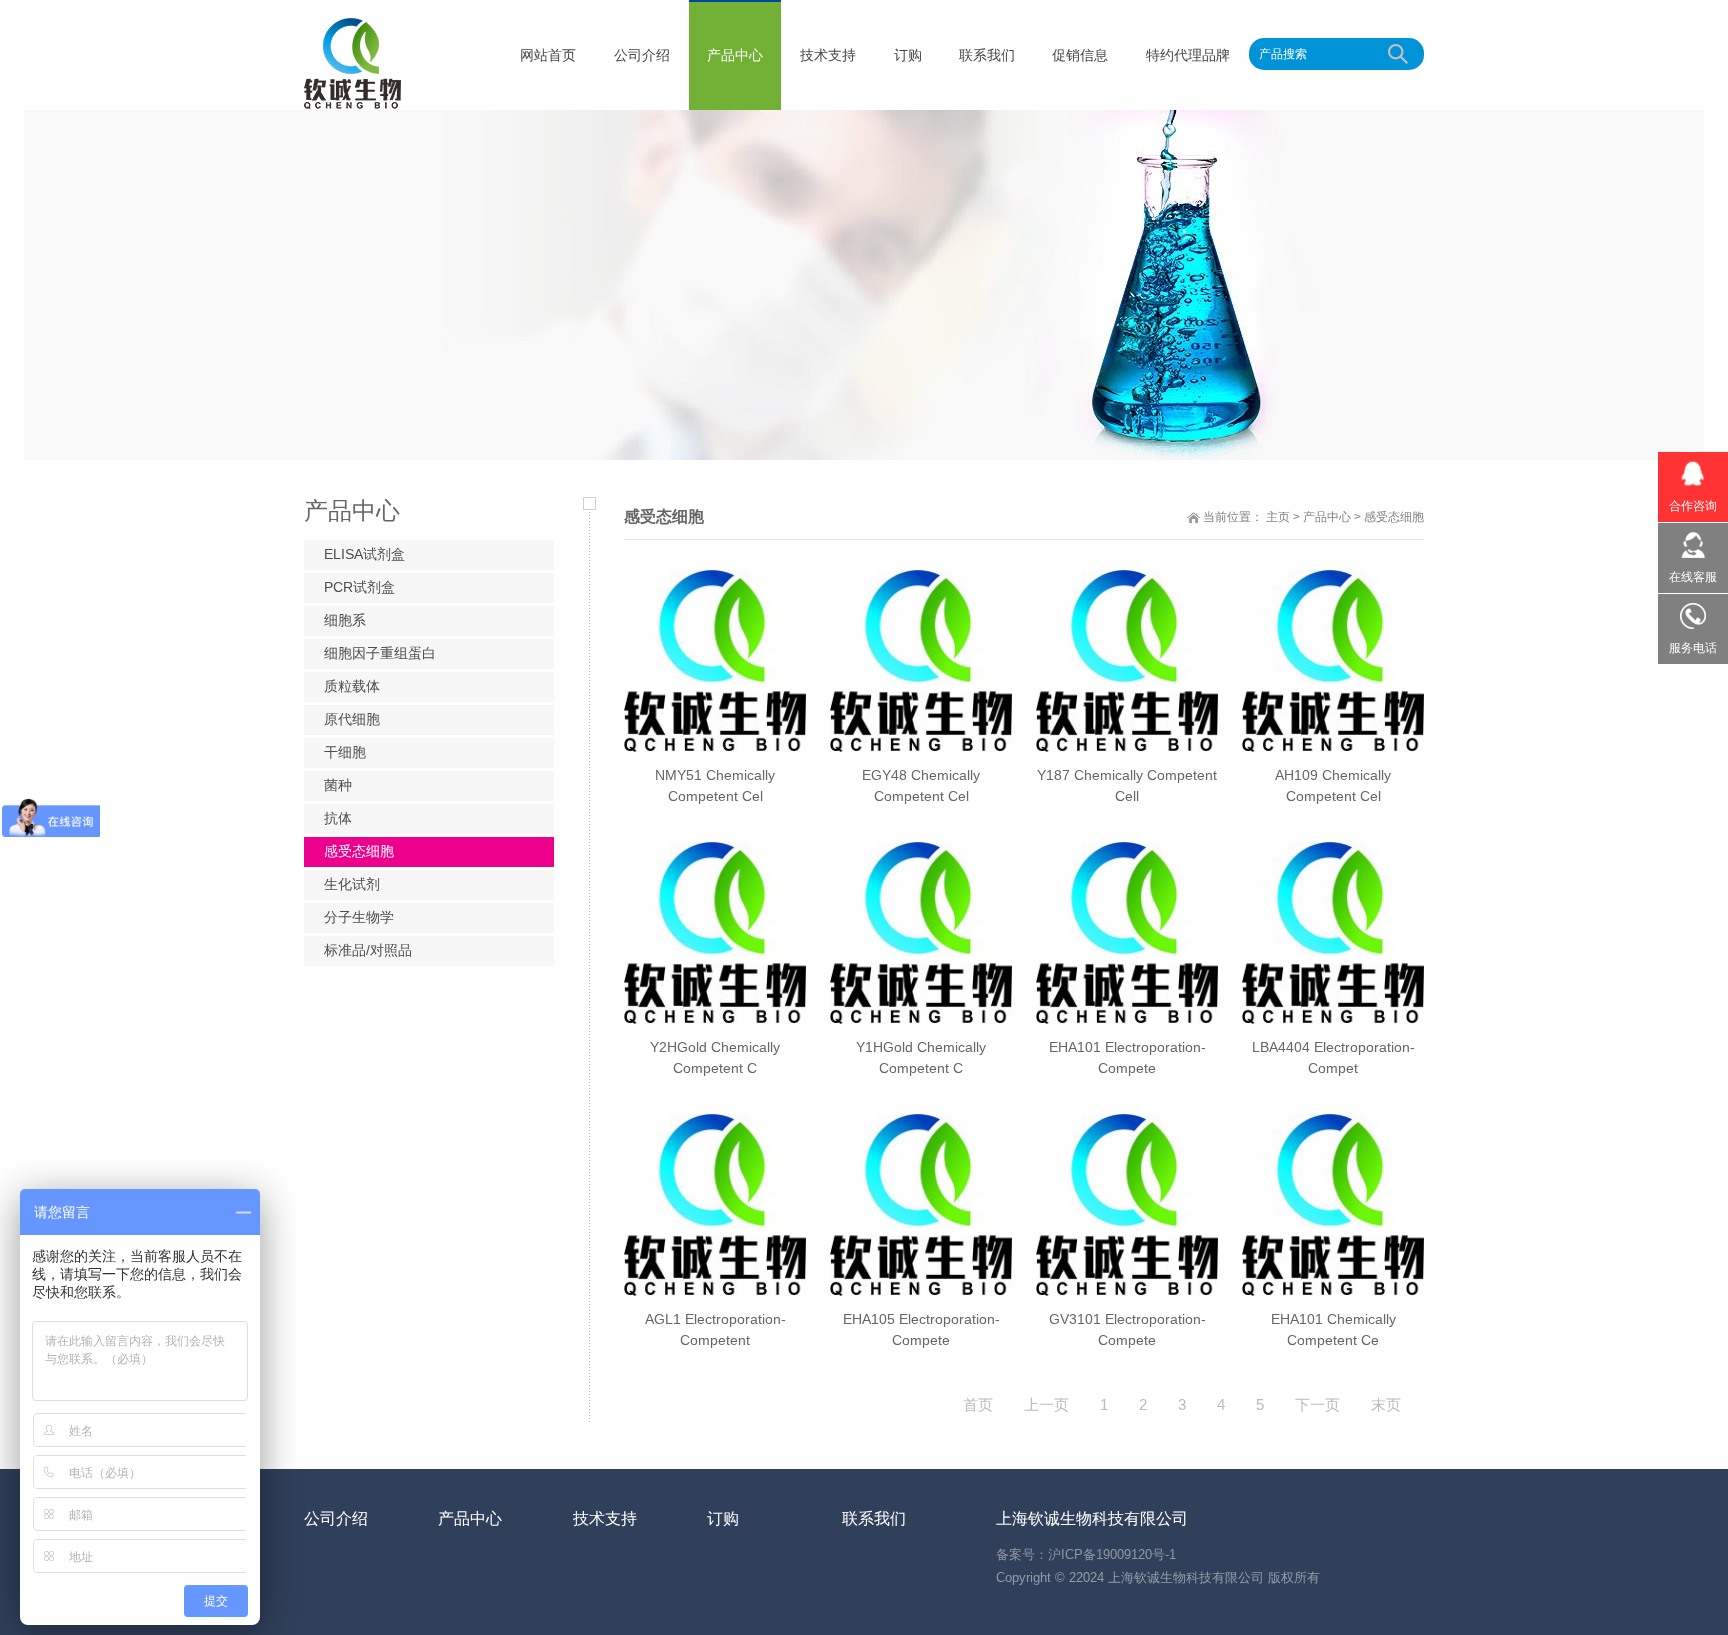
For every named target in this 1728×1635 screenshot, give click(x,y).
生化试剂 (352, 884)
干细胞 (345, 752)
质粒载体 (352, 686)
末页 (1386, 1404)
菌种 (338, 785)
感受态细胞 (1394, 517)
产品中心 (1327, 517)
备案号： (1022, 1554)
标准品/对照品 (368, 950)
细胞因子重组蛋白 (380, 653)
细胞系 (345, 620)
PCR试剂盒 (359, 587)
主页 (1278, 517)
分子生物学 (359, 917)
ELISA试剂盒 (364, 554)
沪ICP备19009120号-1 (1112, 1554)
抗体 (338, 818)
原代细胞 (352, 719)
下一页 (1317, 1404)
